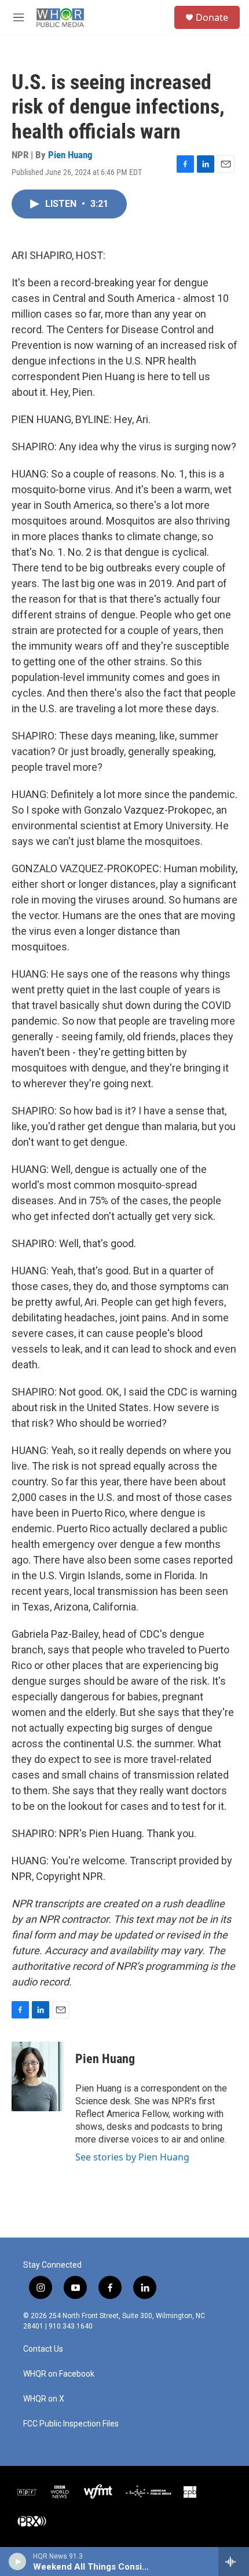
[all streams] (234, 2562)
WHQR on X (44, 2399)
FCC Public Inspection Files (71, 2424)
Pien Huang (70, 155)
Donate (212, 17)
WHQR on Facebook (59, 2374)
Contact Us (43, 2349)
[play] (18, 2562)
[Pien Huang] (38, 2076)
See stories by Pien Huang (132, 2157)
